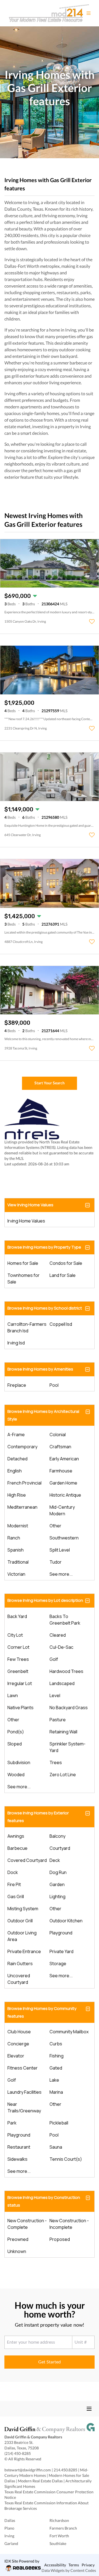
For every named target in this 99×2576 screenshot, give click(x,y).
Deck (55, 1860)
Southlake (58, 2543)
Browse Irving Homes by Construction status (44, 2201)
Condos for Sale (66, 1263)
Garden (57, 1884)
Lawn (13, 1695)
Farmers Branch (63, 2528)
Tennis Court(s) (66, 2159)
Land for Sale (63, 1275)
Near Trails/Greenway (24, 2107)
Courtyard (60, 1848)
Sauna (56, 2147)
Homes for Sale (23, 1263)
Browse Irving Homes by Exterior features (38, 1817)
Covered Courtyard (27, 1860)
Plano (9, 2528)
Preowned (18, 2239)
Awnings (16, 1836)
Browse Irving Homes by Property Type (44, 1247)
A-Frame (16, 1435)
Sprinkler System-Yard (68, 1747)
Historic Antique (65, 1495)
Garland (11, 2543)
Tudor (56, 1562)
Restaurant (19, 2147)
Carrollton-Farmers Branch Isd (27, 1327)
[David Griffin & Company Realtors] (50, 2429)
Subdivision (19, 1762)
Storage (58, 1964)
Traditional (18, 1562)
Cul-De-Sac (61, 1647)
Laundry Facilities (24, 2092)
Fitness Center (23, 2068)
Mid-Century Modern (62, 1510)
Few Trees (18, 1659)
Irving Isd (16, 1343)
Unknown (17, 2251)
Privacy (88, 2565)
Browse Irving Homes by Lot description (45, 1600)
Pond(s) (16, 1732)
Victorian (16, 1574)
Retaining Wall (63, 1732)
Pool (54, 1385)
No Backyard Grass (69, 1708)
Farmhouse (61, 1471)
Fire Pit (14, 1884)
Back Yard (17, 1616)
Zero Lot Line (63, 1775)
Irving (9, 2536)
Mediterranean (22, 1507)
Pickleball (59, 2123)
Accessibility (55, 2565)
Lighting (57, 1897)
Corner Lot (18, 1647)
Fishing (57, 2056)
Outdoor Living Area (22, 1936)
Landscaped (62, 1683)
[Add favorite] (92, 622)
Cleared (58, 1635)
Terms (74, 2565)
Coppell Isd (61, 1324)
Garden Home (63, 1483)
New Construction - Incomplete (69, 2224)
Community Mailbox (69, 2032)
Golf (54, 1659)
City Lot (15, 1635)
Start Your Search (50, 1083)
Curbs (56, 2044)
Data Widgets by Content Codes (69, 2570)
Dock (13, 1872)
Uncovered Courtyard (19, 1979)
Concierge (18, 2044)
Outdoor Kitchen (66, 1921)
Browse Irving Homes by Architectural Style (43, 1415)
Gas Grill (16, 1897)
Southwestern (64, 1538)
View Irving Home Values (30, 1205)
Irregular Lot (20, 1683)
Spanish (16, 1550)
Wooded (16, 1775)
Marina (56, 2092)
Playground (61, 1933)
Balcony (57, 1836)
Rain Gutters (20, 1964)
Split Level (60, 1550)
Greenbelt (18, 1671)
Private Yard (61, 1951)
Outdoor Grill (20, 1921)
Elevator (16, 2056)
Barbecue (17, 1848)
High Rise (17, 1495)
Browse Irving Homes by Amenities (40, 1369)
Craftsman (60, 1447)
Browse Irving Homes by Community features (42, 2012)
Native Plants (20, 1708)
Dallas (10, 2520)
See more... (61, 1574)
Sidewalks (17, 2159)
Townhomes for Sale (24, 1279)
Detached (17, 1459)
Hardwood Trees (66, 1671)
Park (12, 2123)
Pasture (58, 1720)
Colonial (58, 1435)
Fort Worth (59, 2536)
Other (55, 1526)
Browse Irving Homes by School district (45, 1308)
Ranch (14, 1538)
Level (55, 1695)
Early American (64, 1459)
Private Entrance (24, 1951)
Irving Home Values (26, 1221)
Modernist (18, 1526)
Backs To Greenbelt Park (65, 1620)
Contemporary (22, 1447)
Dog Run (58, 1872)
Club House (19, 2032)
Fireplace (17, 1385)
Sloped (15, 1744)
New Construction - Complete (27, 2224)
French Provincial (24, 1483)
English (15, 1471)
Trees (56, 1762)
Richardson (59, 2520)
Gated (56, 2068)
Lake (54, 2080)
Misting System (23, 1909)
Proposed (60, 2239)
